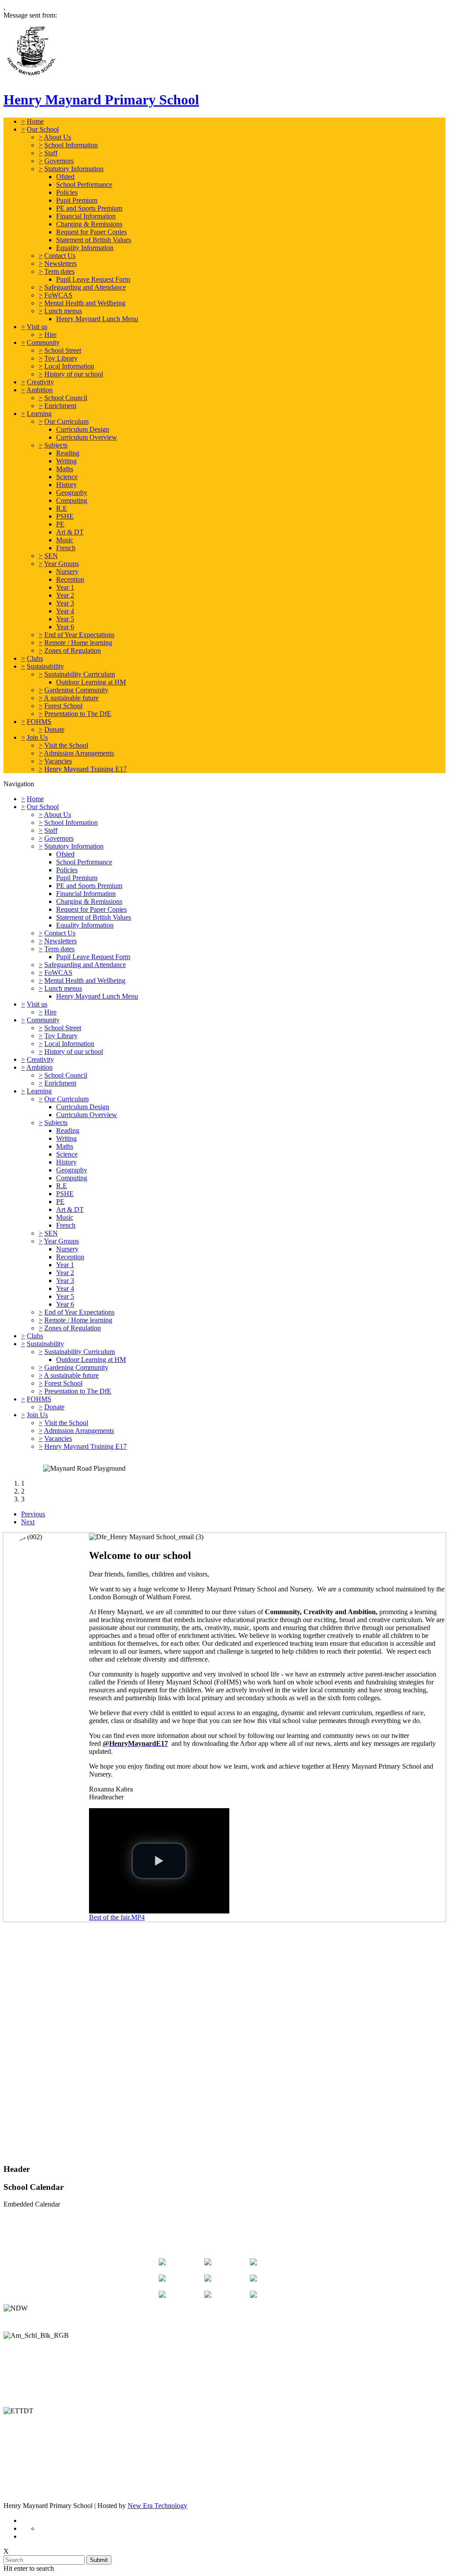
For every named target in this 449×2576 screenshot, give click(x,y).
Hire (50, 335)
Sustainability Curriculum (80, 674)
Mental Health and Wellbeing (85, 303)
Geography (72, 493)
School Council (66, 398)
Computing (72, 500)
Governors (59, 161)
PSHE (65, 516)
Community (43, 342)
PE (60, 524)
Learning (39, 414)
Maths (65, 469)
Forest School (63, 706)
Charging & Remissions (89, 224)
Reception (70, 579)
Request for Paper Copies (91, 232)
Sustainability (45, 666)
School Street (63, 350)
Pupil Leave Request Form (93, 279)
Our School (43, 129)
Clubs (35, 658)
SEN (51, 556)
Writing (66, 461)
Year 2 (65, 595)
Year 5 (65, 619)
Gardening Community (76, 690)
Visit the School (66, 745)
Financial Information (86, 216)
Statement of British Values (94, 240)
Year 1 (65, 587)
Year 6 (65, 627)
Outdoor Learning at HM (91, 682)
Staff (51, 153)
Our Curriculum (66, 421)
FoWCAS (58, 295)
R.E (62, 508)
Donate (54, 729)
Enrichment (60, 406)
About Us (57, 137)
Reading (68, 453)
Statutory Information (74, 169)
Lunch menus (63, 311)
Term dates (59, 271)
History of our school (74, 374)
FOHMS (39, 722)
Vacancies (58, 761)
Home (35, 121)
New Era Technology (157, 2506)
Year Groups (61, 564)
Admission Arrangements (79, 753)
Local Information (69, 366)
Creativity (40, 382)
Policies (67, 192)
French (66, 548)
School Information (71, 145)
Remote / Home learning (78, 643)
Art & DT (70, 532)
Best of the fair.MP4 (117, 1917)
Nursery (67, 571)
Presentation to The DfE (78, 714)
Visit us (37, 327)
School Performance (84, 185)
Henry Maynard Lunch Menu (97, 319)
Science (67, 477)
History (66, 485)
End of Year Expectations (79, 635)
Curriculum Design (83, 429)
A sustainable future (71, 698)
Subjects (56, 445)
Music (65, 540)
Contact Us (60, 256)
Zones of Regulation (73, 650)
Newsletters (61, 263)
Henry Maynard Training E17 (86, 769)
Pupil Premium (77, 200)
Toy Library (61, 358)
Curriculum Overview (87, 437)
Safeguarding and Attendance (85, 287)
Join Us (37, 737)
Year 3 (65, 603)
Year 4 (65, 611)
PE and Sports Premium (89, 208)
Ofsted (65, 177)
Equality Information (85, 248)
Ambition (39, 390)
